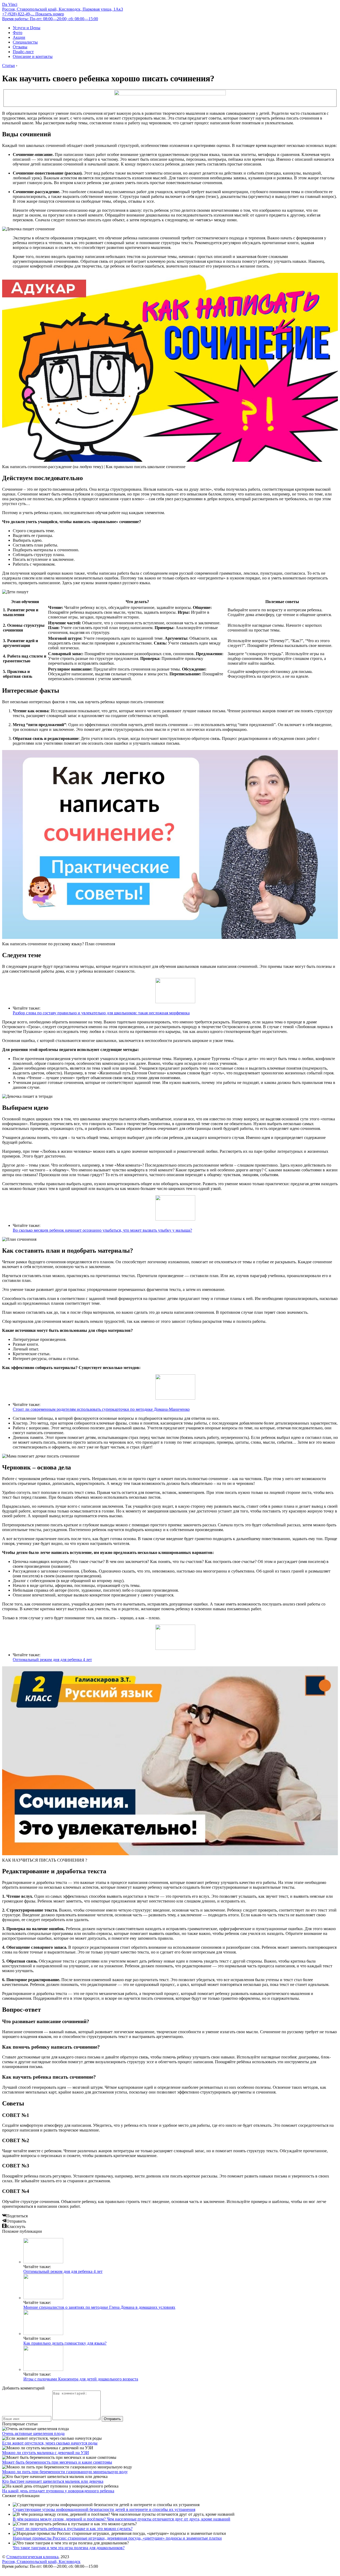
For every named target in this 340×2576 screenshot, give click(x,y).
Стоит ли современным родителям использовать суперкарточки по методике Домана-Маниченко (101, 1409)
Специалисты (25, 42)
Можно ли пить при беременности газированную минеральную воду (65, 2472)
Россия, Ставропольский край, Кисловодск (41, 2562)
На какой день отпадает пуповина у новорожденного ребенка (58, 2491)
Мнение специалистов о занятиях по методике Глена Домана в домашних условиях (99, 2307)
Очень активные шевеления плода (33, 2433)
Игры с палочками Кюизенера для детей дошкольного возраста (81, 2379)
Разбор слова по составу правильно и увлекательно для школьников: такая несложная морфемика (101, 1013)
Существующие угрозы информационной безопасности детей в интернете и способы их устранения (104, 2509)
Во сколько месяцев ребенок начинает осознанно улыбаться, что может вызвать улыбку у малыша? (102, 1230)
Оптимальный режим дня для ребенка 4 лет (52, 1660)
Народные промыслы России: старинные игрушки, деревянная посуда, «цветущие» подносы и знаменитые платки (117, 2538)
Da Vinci (10, 4)
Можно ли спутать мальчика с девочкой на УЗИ (46, 2453)
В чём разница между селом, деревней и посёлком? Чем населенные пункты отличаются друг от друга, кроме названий (122, 2519)
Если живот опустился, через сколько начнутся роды (50, 2443)
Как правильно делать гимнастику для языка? (65, 2343)
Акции (19, 37)
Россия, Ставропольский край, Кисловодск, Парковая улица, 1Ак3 (63, 9)
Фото (18, 33)
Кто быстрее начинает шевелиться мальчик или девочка (53, 2481)
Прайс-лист (23, 52)
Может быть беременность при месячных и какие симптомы (57, 2462)
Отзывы (20, 47)
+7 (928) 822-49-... (33, 14)
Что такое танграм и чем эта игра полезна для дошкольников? (69, 2548)
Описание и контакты (33, 56)
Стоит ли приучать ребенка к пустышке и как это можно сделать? (73, 2529)
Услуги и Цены (27, 28)
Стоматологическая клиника (32, 2557)
